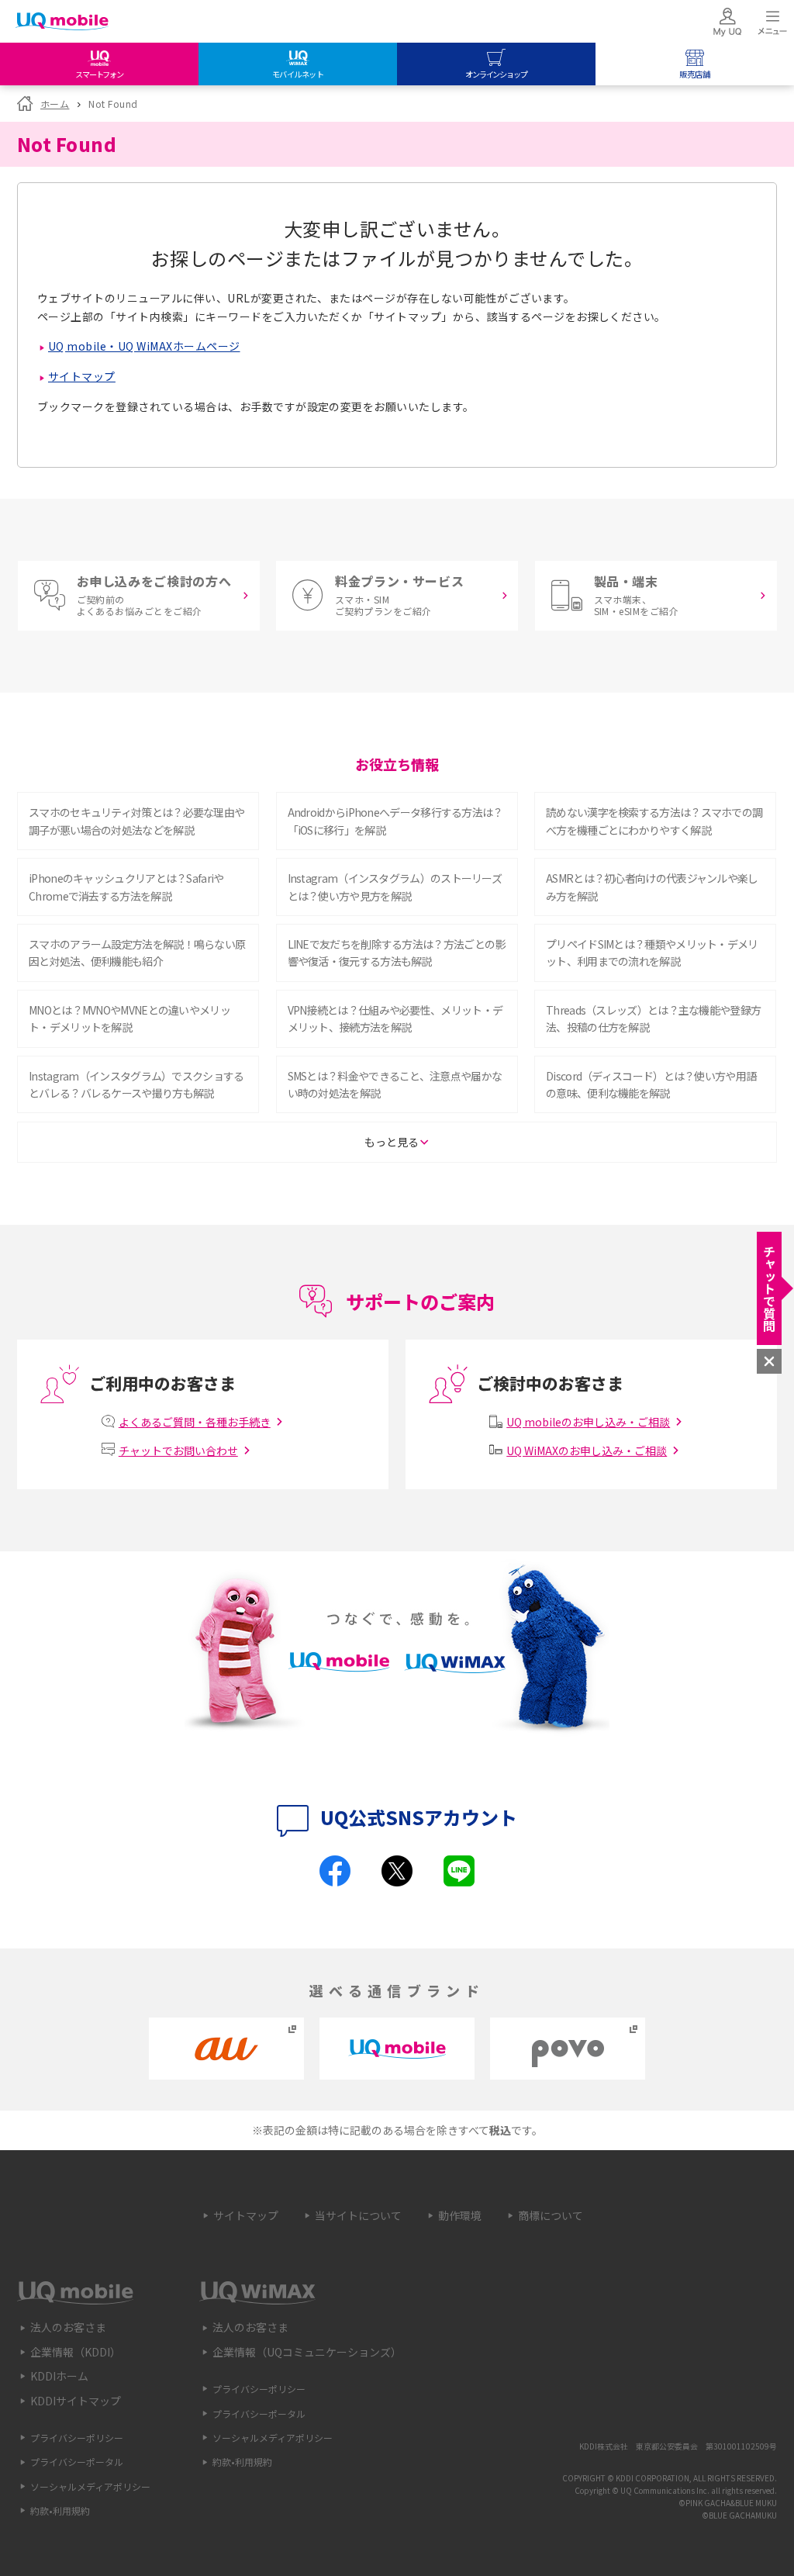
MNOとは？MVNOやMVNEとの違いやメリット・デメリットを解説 (129, 1018)
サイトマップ (82, 376)
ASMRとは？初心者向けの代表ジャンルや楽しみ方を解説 (652, 887)
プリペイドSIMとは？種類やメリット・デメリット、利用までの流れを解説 (652, 953)
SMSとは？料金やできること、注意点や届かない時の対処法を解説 (395, 1084)
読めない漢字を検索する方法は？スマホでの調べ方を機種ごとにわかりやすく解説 (654, 821)
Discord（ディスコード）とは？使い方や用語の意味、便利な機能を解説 (651, 1084)
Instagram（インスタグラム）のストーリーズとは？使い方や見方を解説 (395, 887)
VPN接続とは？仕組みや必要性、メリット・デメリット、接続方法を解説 (395, 1018)
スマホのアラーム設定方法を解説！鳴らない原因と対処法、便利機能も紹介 (137, 953)
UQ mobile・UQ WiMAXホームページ (144, 346)
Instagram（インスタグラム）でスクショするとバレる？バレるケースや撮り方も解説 (136, 1084)
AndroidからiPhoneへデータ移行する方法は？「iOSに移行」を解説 (395, 821)
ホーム (55, 104)
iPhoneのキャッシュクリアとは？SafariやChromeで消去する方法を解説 (126, 887)
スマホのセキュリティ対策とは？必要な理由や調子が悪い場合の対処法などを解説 (136, 821)
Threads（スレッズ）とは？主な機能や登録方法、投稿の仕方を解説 (653, 1018)
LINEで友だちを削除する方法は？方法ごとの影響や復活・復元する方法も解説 (397, 953)
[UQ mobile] (62, 23)
